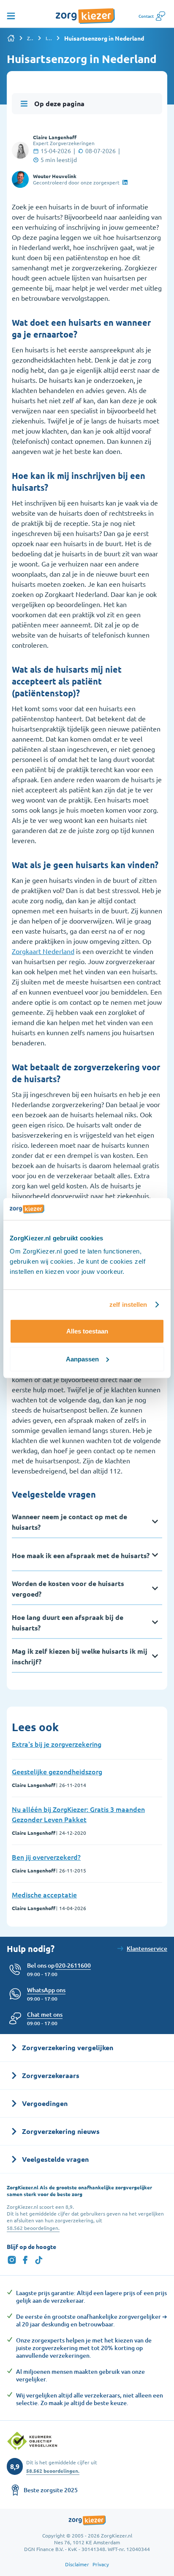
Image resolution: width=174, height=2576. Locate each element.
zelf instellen (128, 1304)
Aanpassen (82, 1359)
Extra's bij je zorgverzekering (57, 1744)
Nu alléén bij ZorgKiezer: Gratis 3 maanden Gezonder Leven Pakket (78, 1814)
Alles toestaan (87, 1331)
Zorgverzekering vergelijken (30, 38)
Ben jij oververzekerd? (46, 1857)
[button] (45, 2015)
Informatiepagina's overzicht (49, 38)
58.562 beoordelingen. (33, 2228)
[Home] (11, 38)
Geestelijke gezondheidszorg (57, 1771)
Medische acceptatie (44, 1894)
